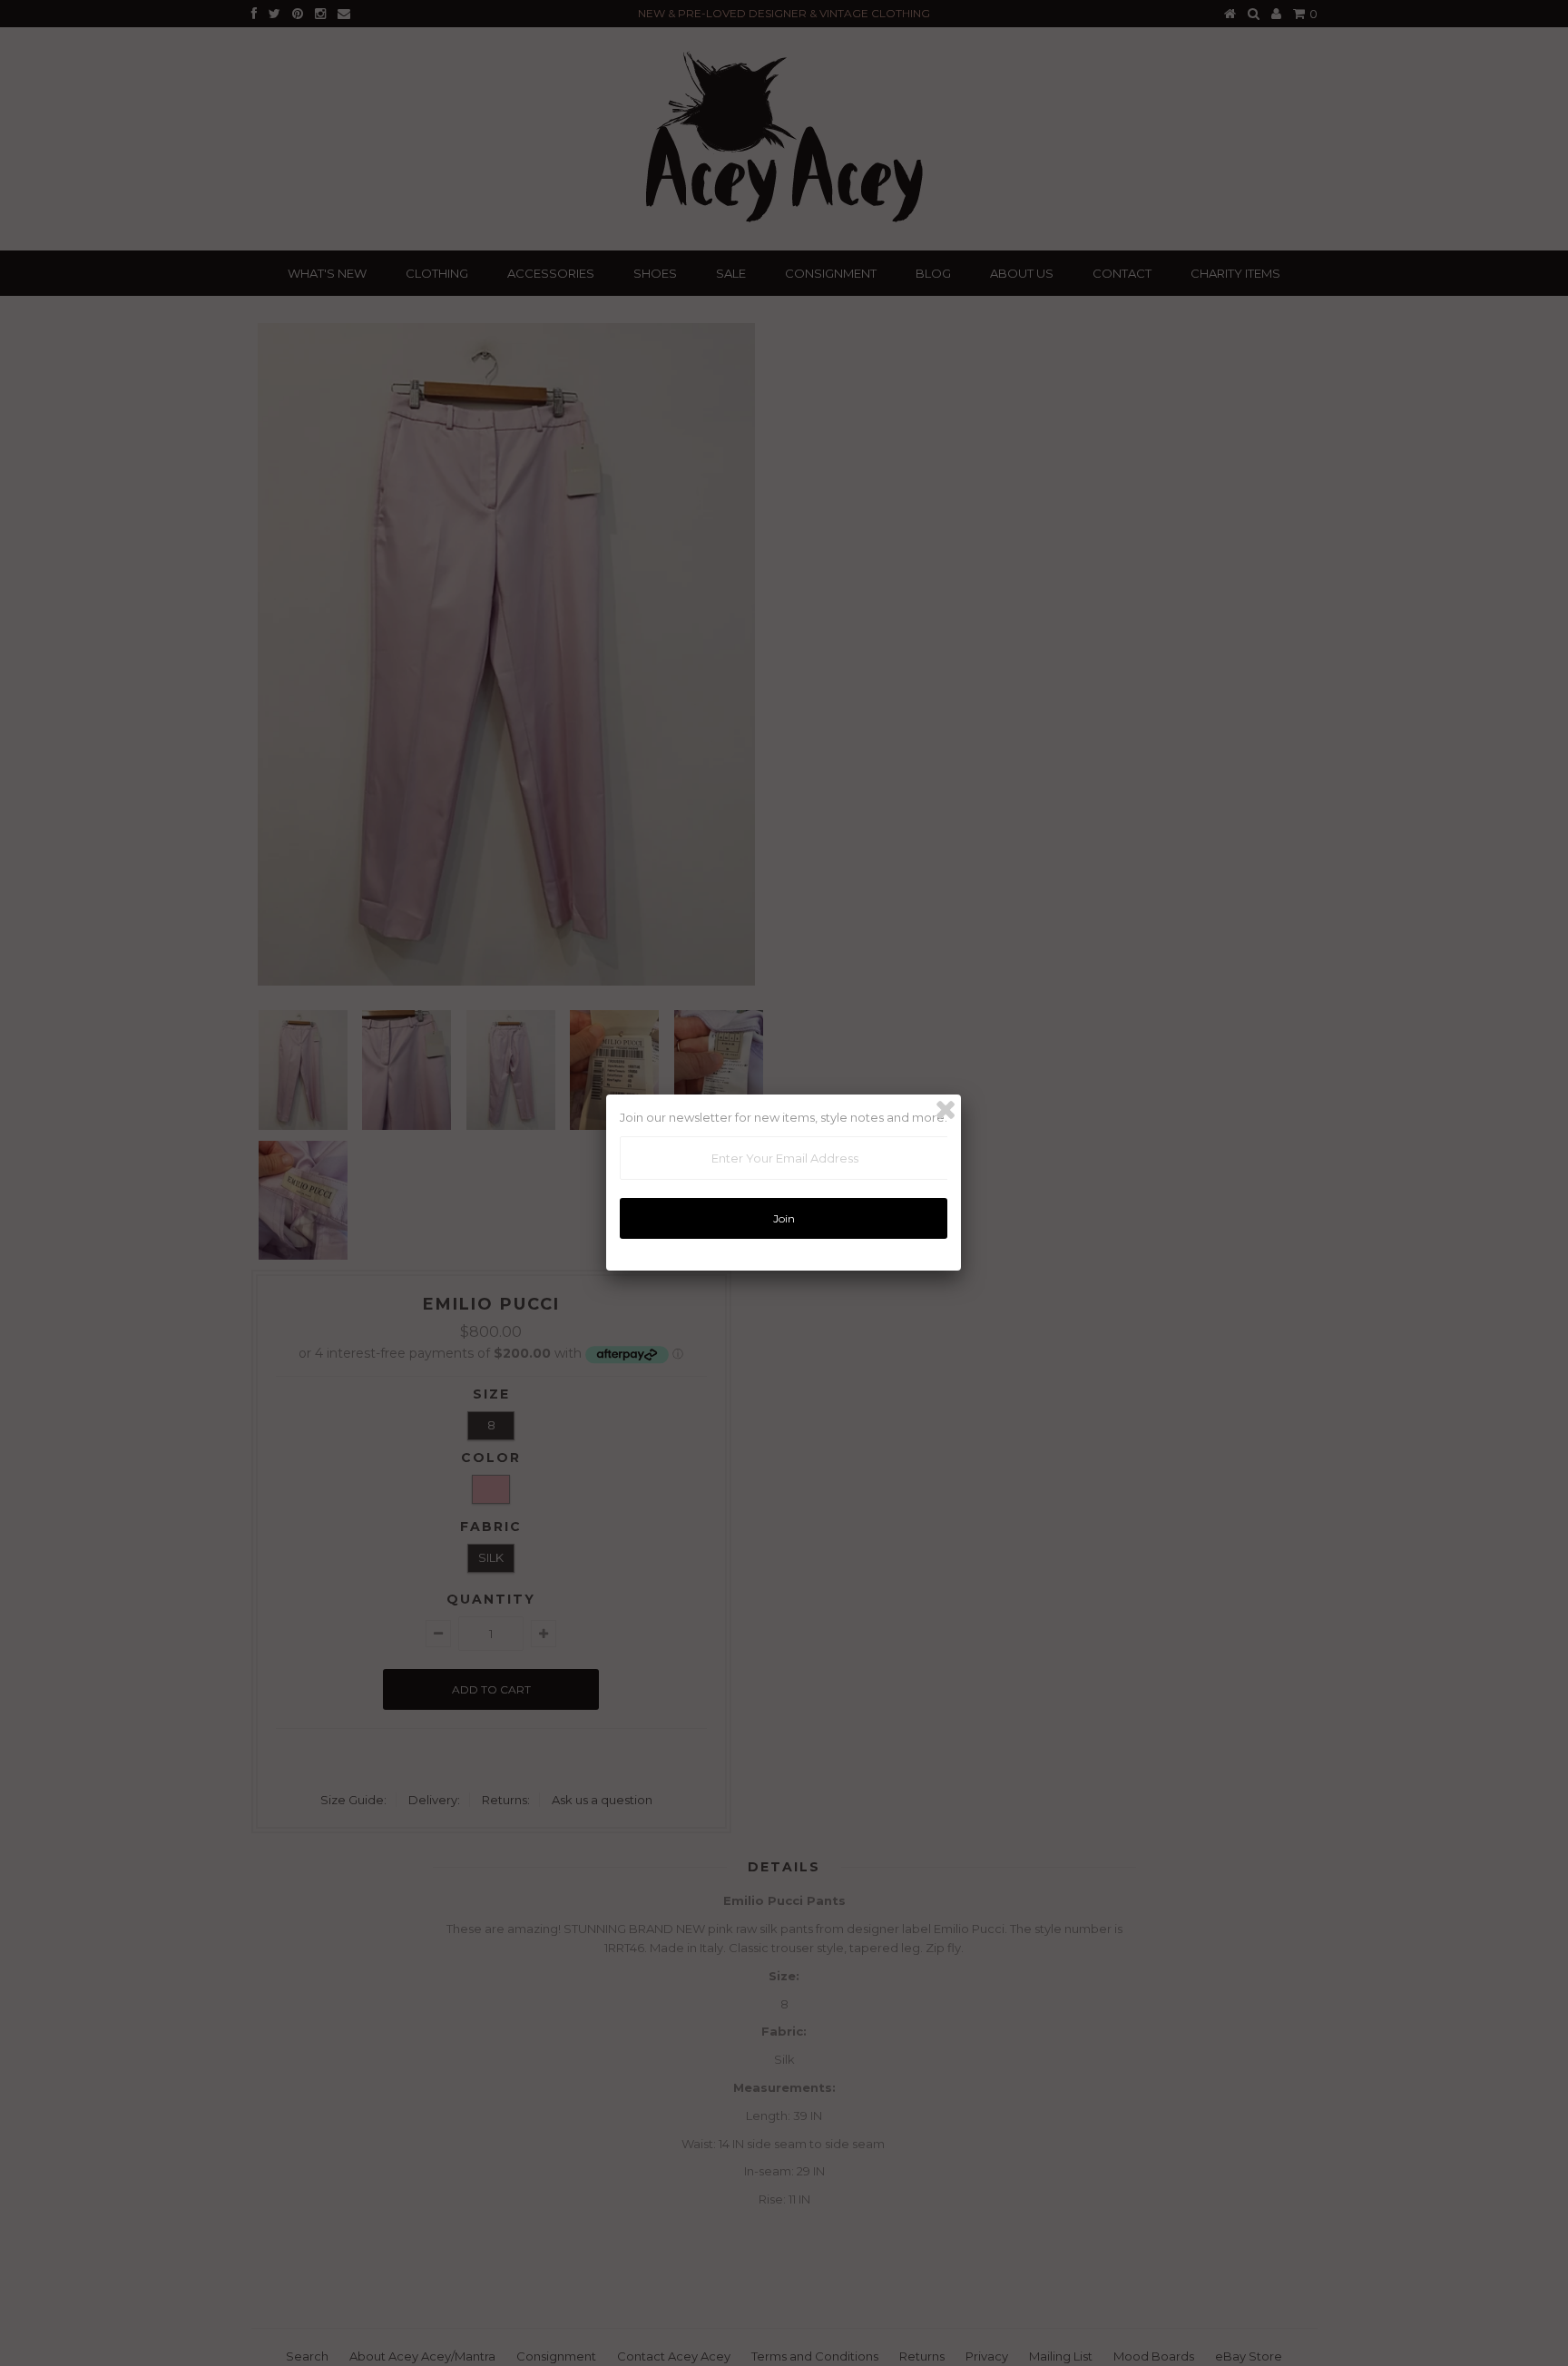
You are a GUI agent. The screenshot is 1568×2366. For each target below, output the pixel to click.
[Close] (946, 1110)
